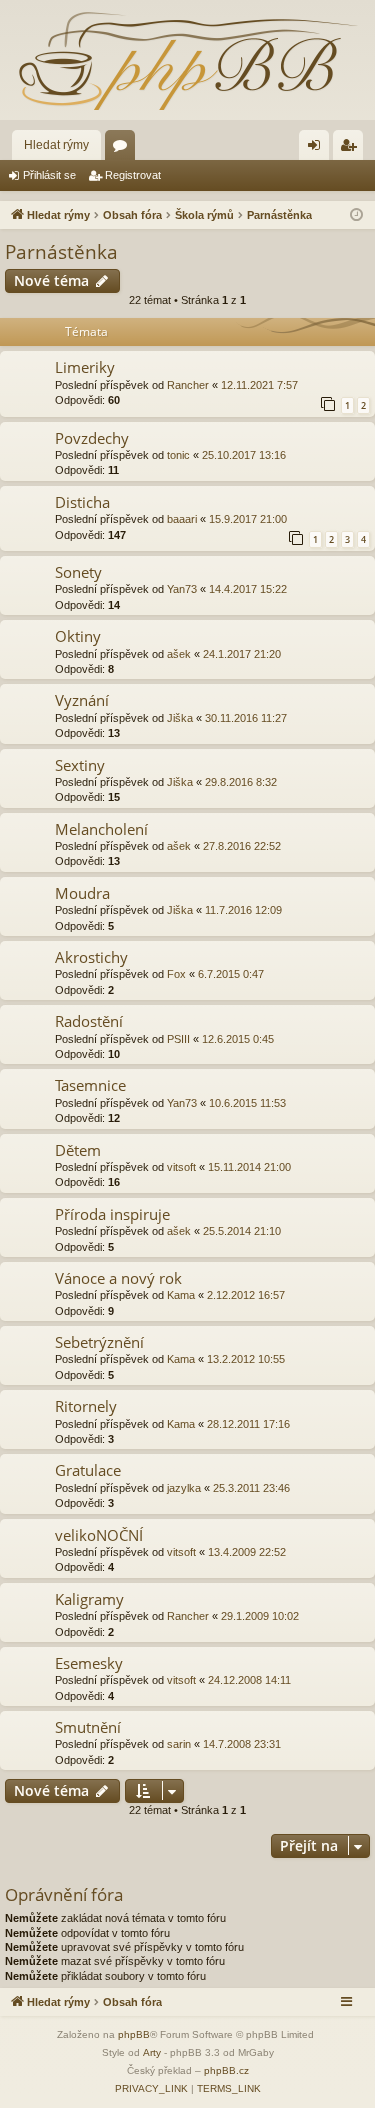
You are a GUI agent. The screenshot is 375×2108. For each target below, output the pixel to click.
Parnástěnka (61, 252)
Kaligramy (89, 1599)
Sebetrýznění (99, 1342)
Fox (176, 974)
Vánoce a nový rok (118, 1278)
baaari (182, 519)
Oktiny (78, 636)
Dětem (78, 1150)
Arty (152, 2052)
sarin (179, 1744)
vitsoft (181, 1167)
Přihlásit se (49, 175)
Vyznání (82, 700)
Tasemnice (90, 1085)
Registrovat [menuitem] (352, 149)
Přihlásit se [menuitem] (318, 149)
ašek (179, 654)
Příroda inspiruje (112, 1214)
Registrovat (133, 175)
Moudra (82, 893)
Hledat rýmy (56, 145)
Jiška (180, 718)
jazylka (184, 1488)
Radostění (89, 1021)
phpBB (134, 2034)
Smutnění (88, 1727)
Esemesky (89, 1663)
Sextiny (80, 765)
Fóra (124, 149)
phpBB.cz (226, 2070)
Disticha (82, 502)
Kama (181, 1295)
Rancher (188, 385)
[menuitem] (151, 2089)
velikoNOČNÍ (99, 1535)
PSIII (178, 1039)
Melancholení (101, 829)
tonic (178, 455)
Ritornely (86, 1406)
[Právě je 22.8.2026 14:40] (356, 215)
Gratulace (88, 1470)
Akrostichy (91, 957)
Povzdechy (92, 438)
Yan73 (182, 589)
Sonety (78, 572)
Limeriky (85, 367)
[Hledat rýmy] (187, 60)
